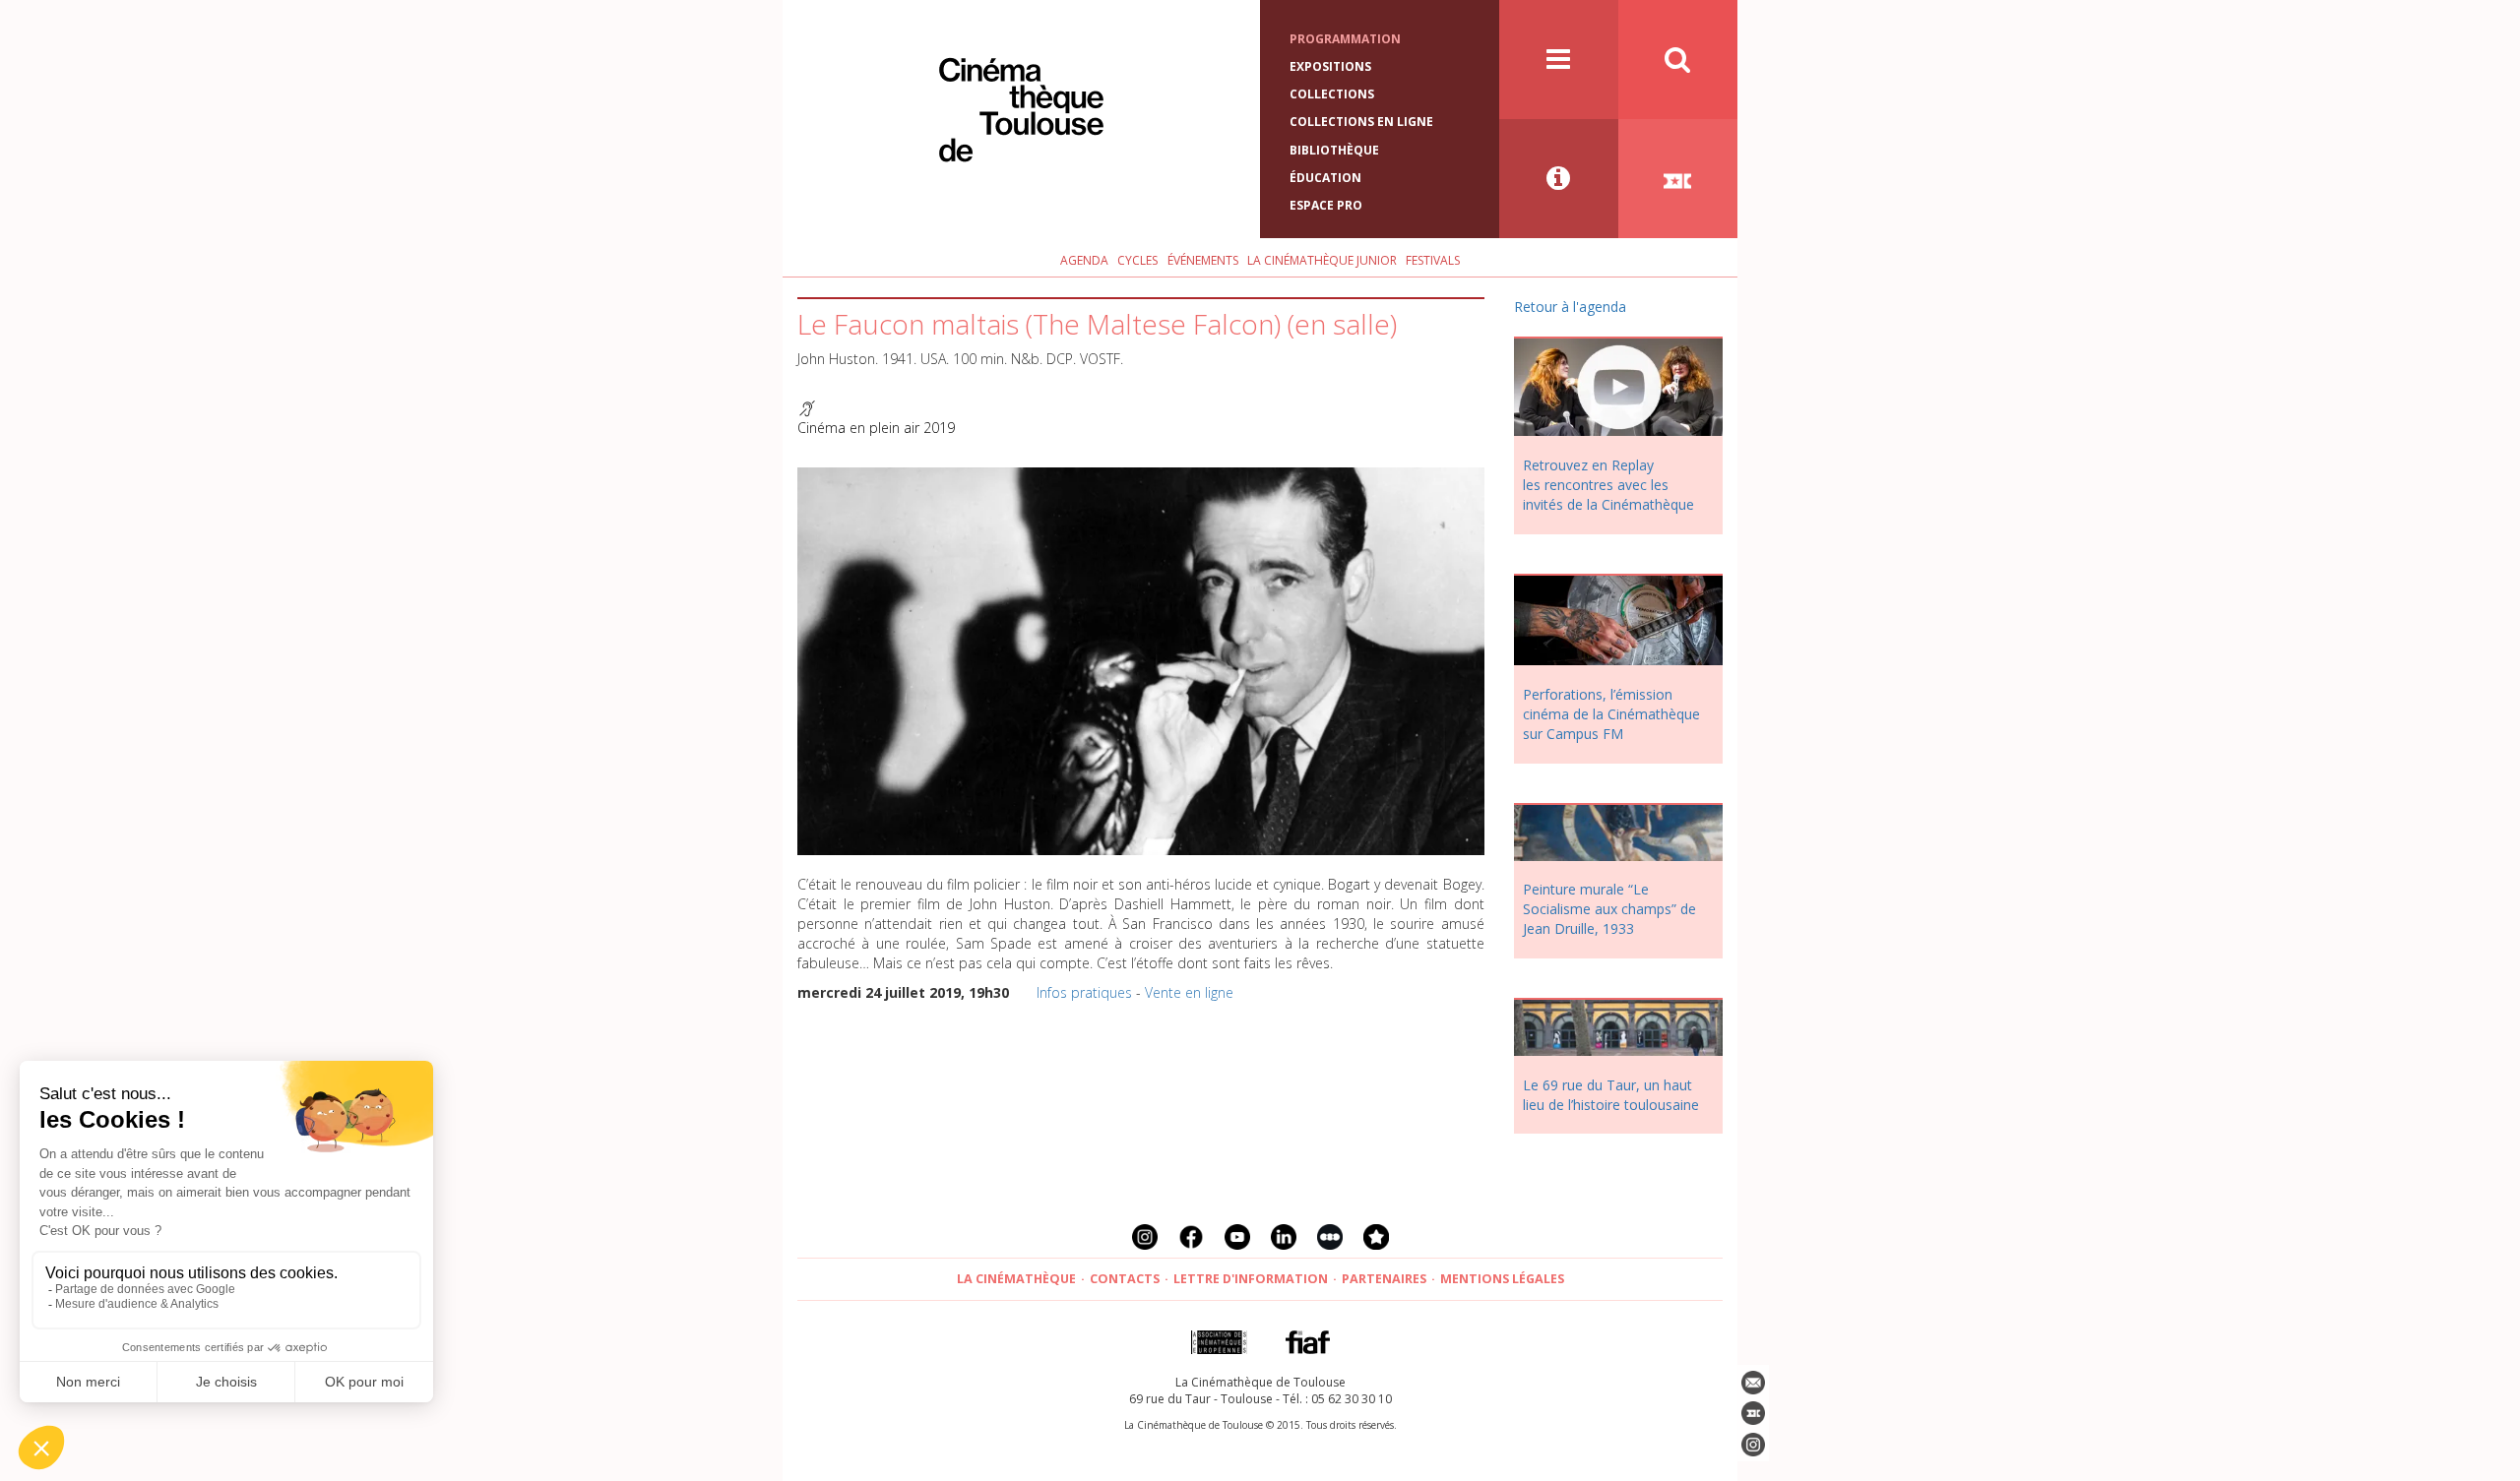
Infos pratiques (1084, 992)
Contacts (1125, 1279)
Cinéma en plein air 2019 (876, 428)
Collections (1332, 94)
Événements (1203, 260)
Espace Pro (1326, 205)
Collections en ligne (1361, 122)
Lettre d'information (1251, 1279)
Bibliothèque (1334, 150)
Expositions (1330, 66)
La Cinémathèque (1016, 1279)
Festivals (1433, 260)
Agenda (1084, 260)
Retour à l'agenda (1570, 307)
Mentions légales (1502, 1279)
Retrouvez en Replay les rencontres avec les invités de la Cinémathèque (1608, 485)
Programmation (1345, 39)
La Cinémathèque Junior (1322, 260)
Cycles (1137, 260)
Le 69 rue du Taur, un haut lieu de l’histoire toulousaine (1611, 1095)
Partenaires (1384, 1279)
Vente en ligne (1189, 992)
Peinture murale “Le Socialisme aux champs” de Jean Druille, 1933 (1609, 909)
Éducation (1325, 178)
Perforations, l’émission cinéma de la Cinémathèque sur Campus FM (1611, 714)
